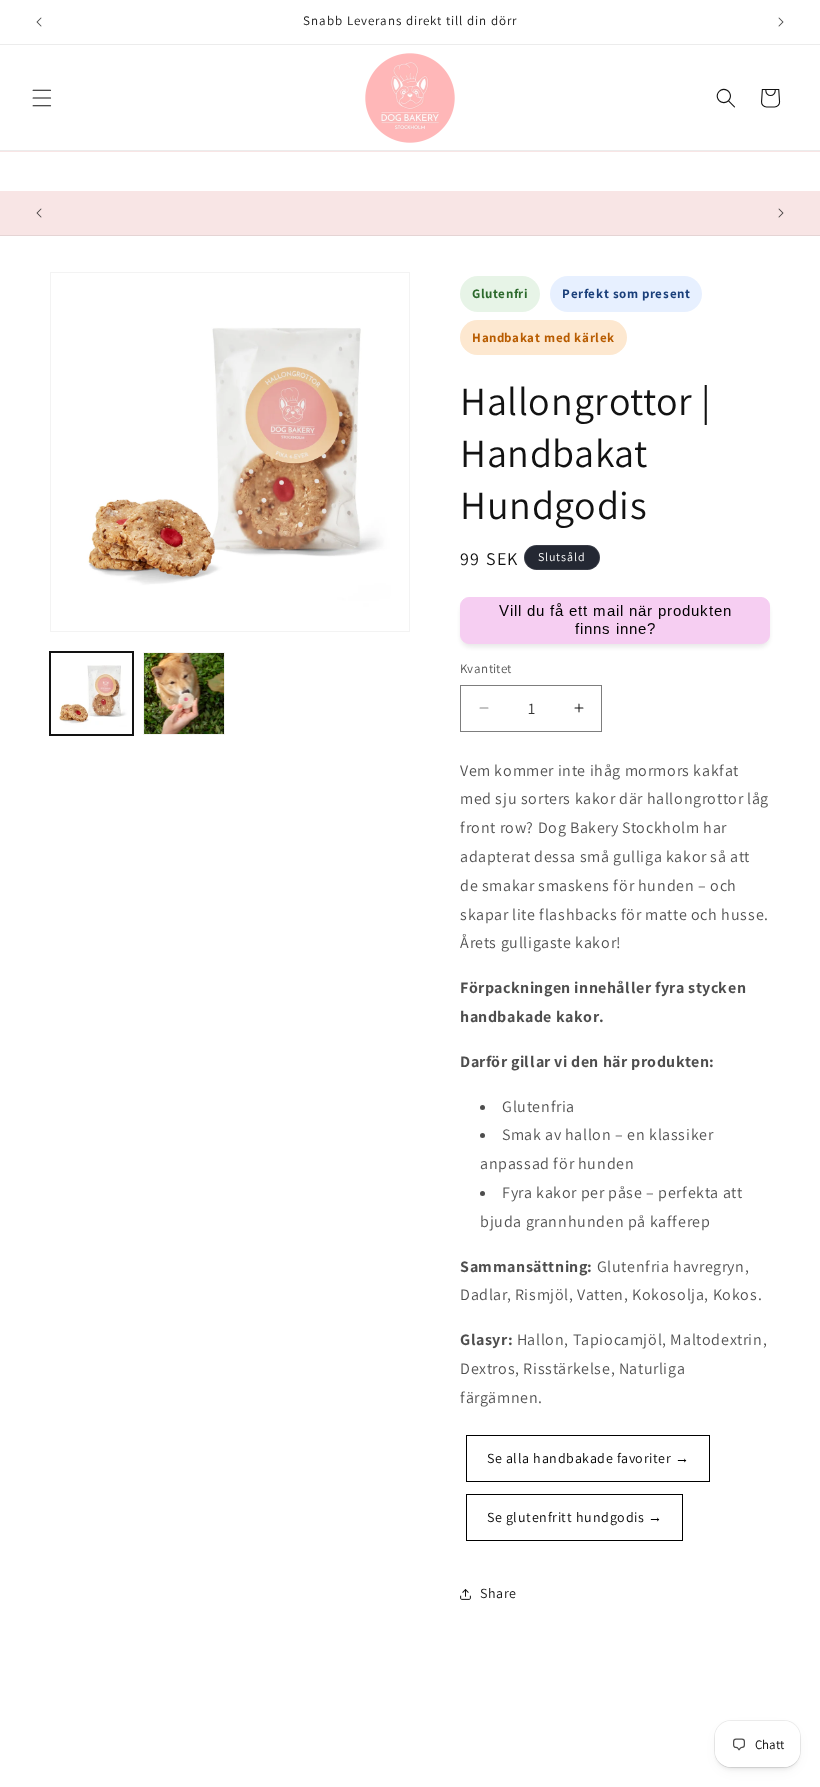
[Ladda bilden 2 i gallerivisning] (184, 693)
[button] (42, 98)
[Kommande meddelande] (781, 22)
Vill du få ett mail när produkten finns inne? (615, 619)
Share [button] (498, 1593)
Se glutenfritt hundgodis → (574, 1517)
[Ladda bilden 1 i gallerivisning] (91, 693)
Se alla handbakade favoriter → (588, 1458)
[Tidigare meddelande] (39, 22)
